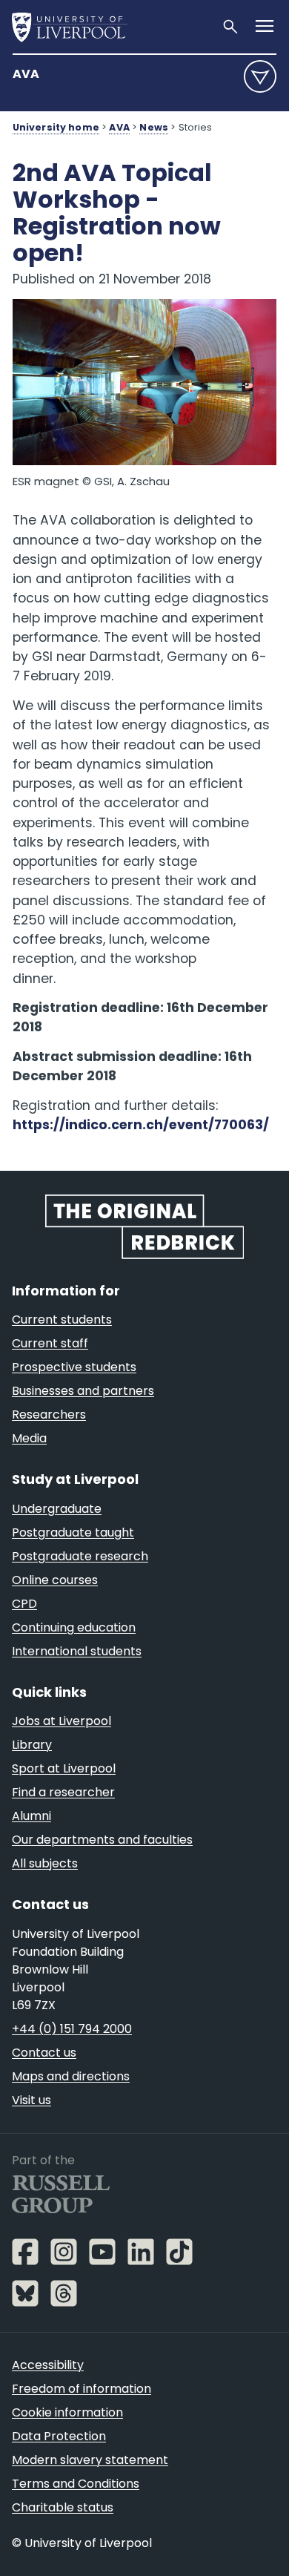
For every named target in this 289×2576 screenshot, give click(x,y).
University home (56, 127)
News (154, 127)
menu (260, 76)
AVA (26, 74)
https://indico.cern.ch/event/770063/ (141, 1125)
